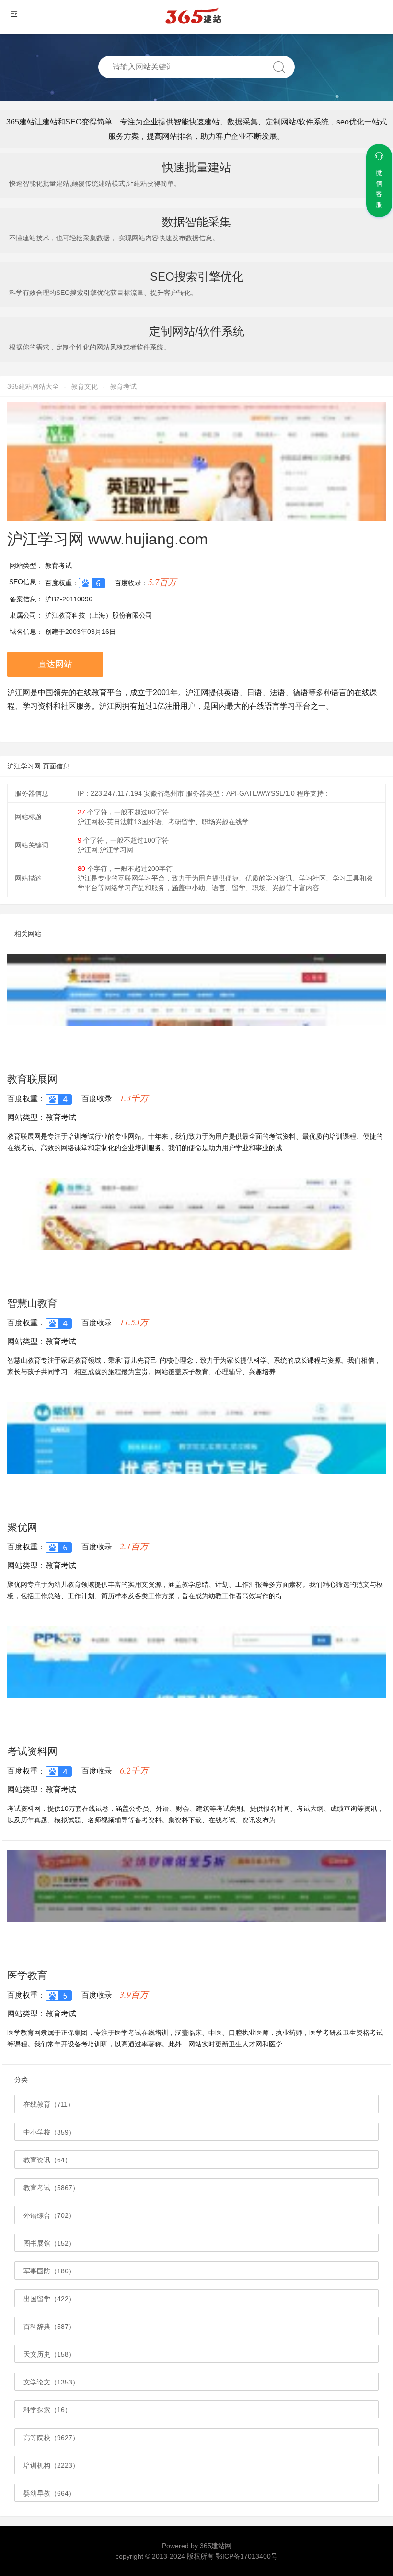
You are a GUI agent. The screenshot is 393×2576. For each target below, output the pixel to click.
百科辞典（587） (49, 2327)
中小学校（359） (49, 2132)
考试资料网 (32, 1751)
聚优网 (22, 1527)
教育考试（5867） (51, 2188)
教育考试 (123, 386)
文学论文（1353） (51, 2382)
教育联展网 (32, 1079)
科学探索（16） (47, 2410)
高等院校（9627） (51, 2438)
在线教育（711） (49, 2104)
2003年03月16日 (91, 632)
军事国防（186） (49, 2271)
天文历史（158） (49, 2354)
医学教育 (27, 1975)
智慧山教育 (32, 1303)
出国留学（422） (49, 2299)
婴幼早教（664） (49, 2493)
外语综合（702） (49, 2215)
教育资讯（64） (47, 2160)
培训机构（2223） (51, 2465)
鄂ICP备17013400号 (247, 2556)
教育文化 (84, 386)
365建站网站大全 (33, 386)
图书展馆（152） (49, 2243)
